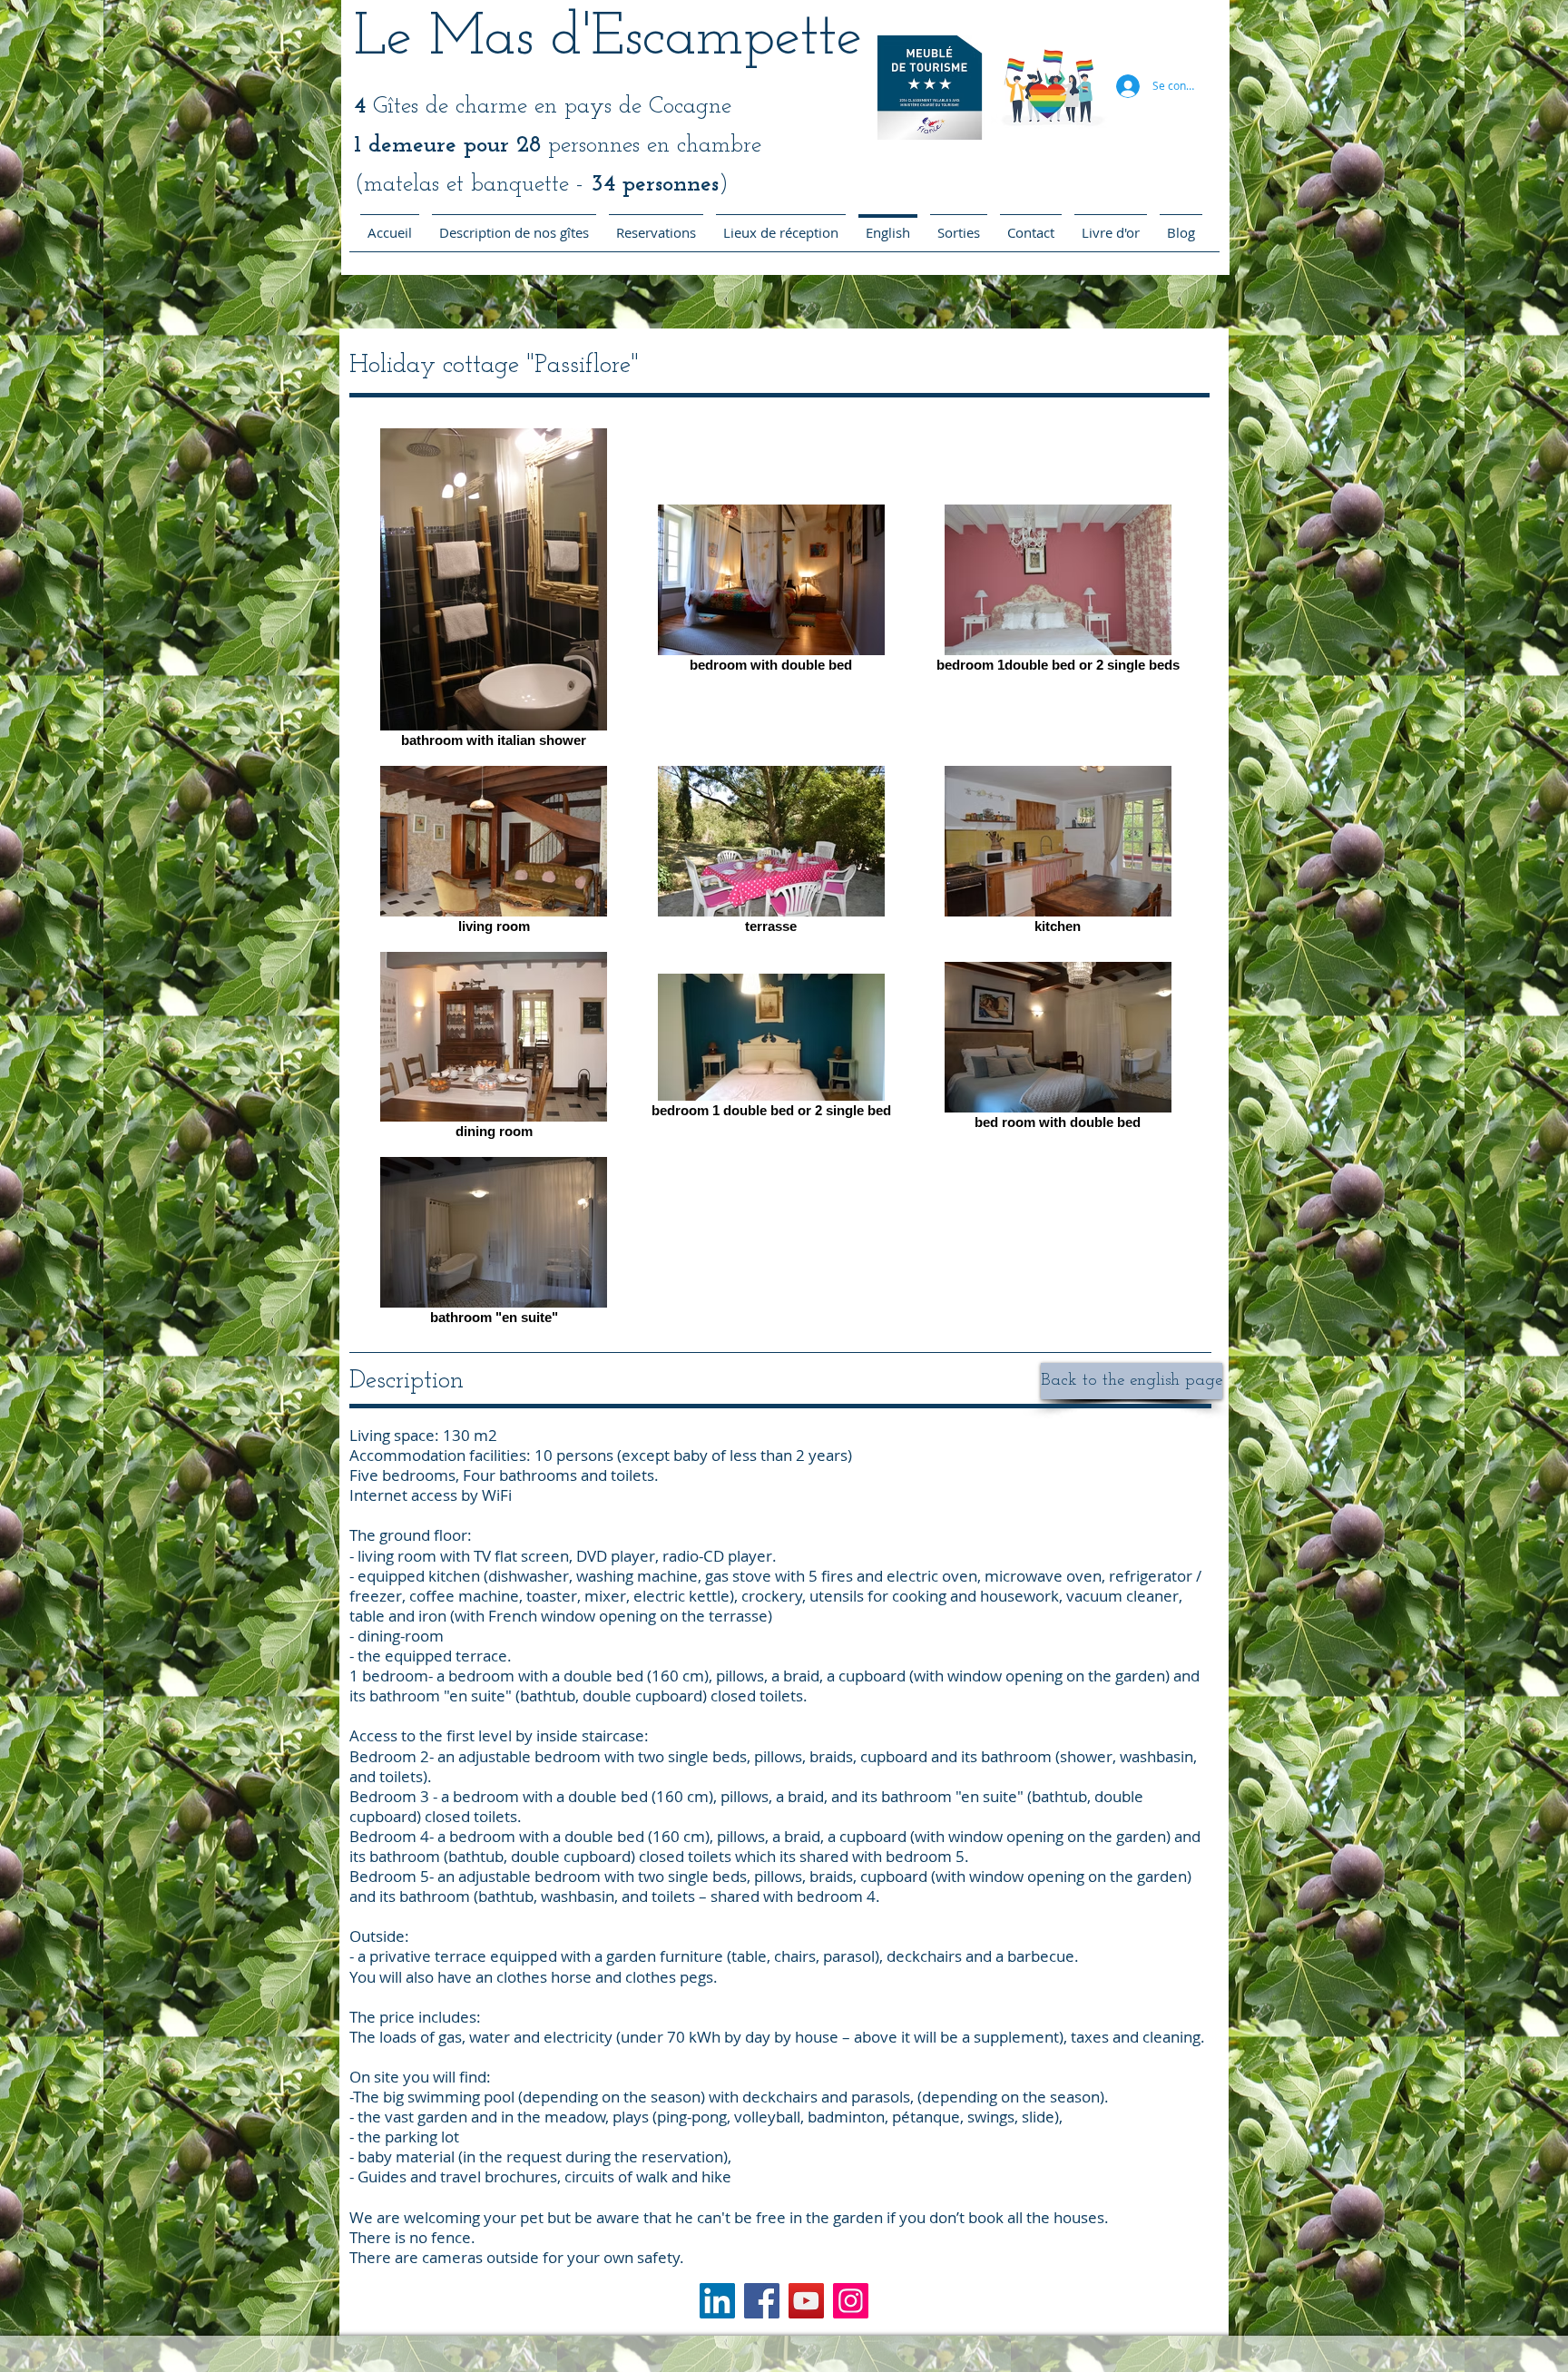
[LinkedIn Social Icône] (717, 2301)
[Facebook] (762, 2301)
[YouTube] (806, 2301)
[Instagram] (851, 2301)
